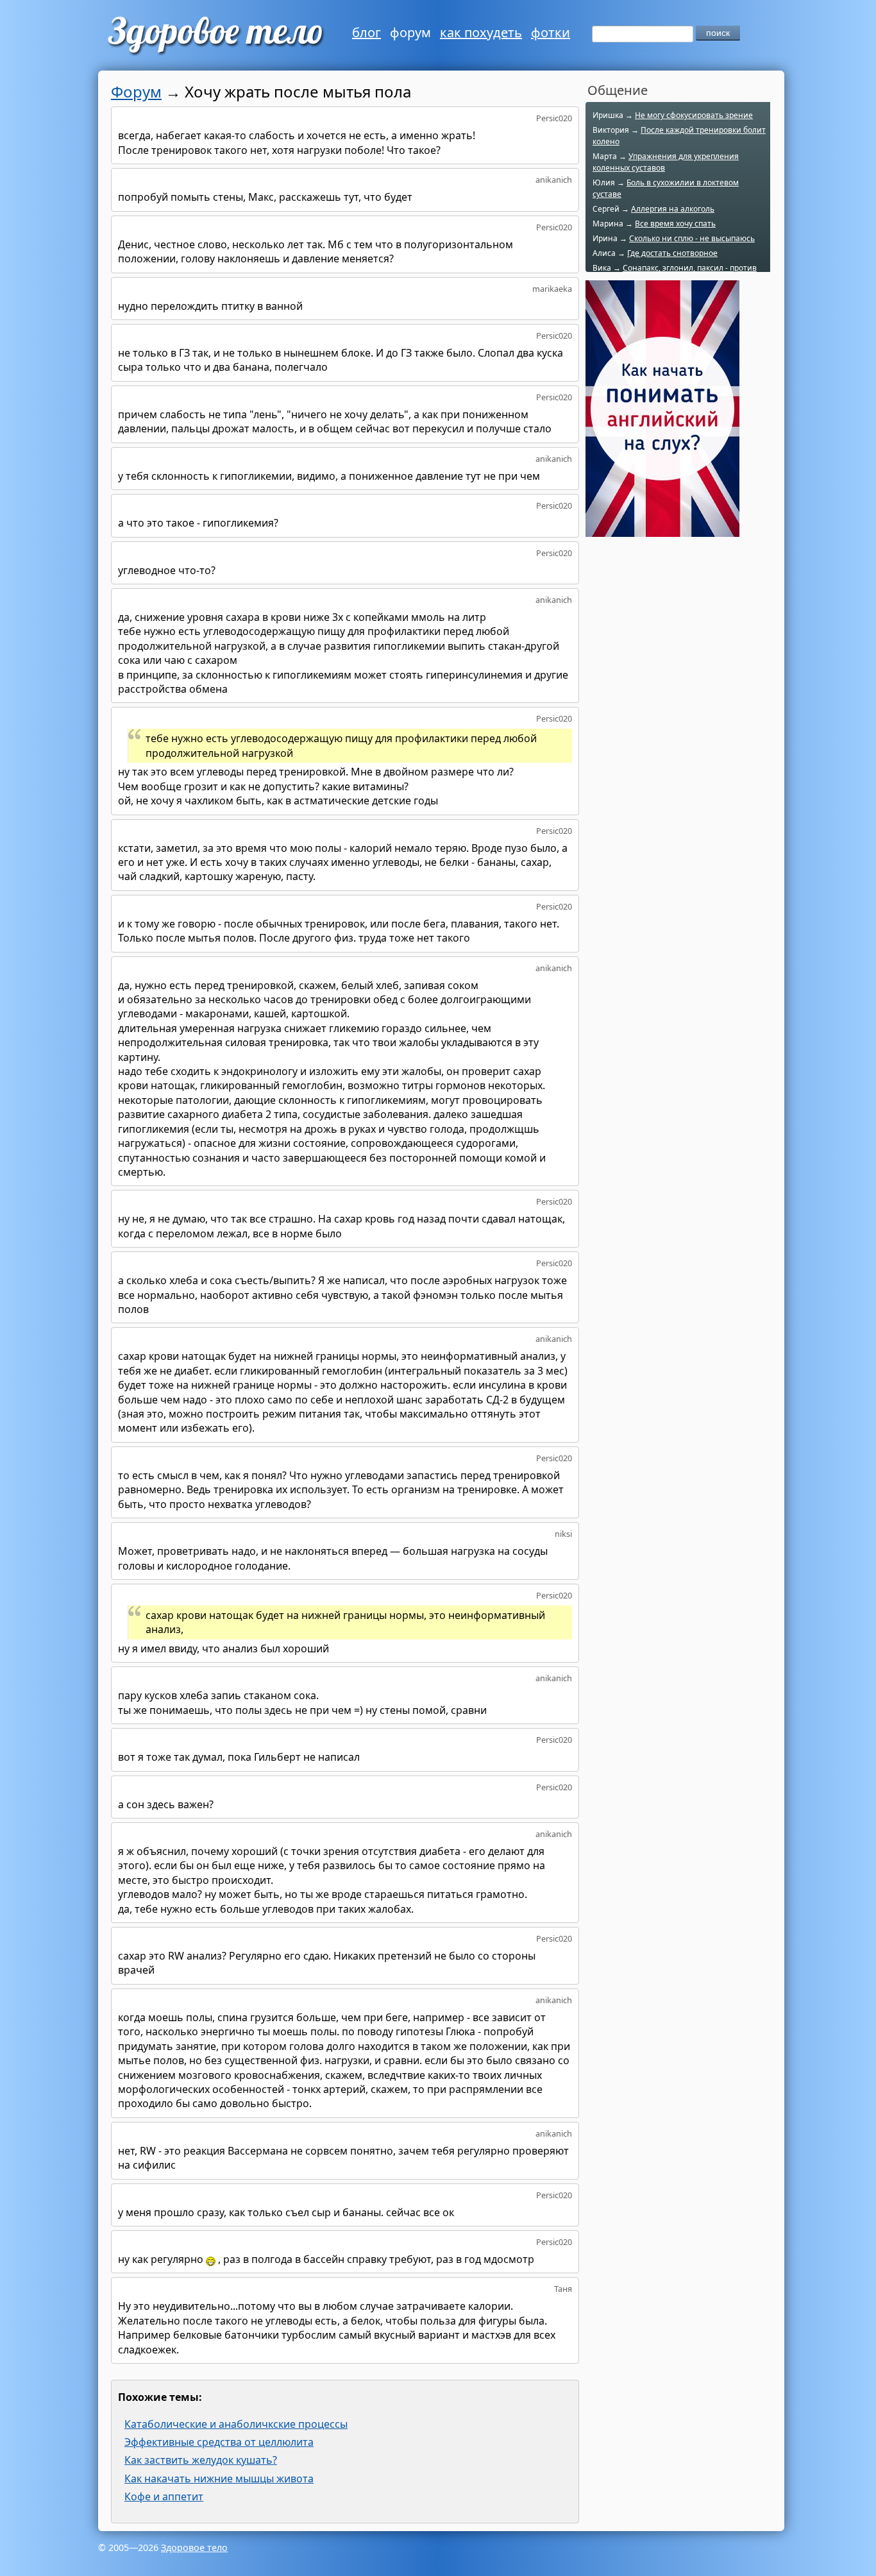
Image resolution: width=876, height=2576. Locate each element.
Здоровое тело (194, 2547)
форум (410, 32)
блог (366, 32)
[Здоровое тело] (214, 35)
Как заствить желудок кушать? (201, 2460)
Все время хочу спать (675, 224)
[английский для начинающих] (662, 530)
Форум (136, 91)
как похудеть (481, 32)
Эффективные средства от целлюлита (219, 2442)
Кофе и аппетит (164, 2496)
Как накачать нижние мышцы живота (219, 2479)
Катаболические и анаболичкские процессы (236, 2424)
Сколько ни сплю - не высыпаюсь (692, 238)
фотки (551, 32)
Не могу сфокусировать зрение (694, 115)
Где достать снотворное (672, 253)
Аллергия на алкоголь (673, 209)
